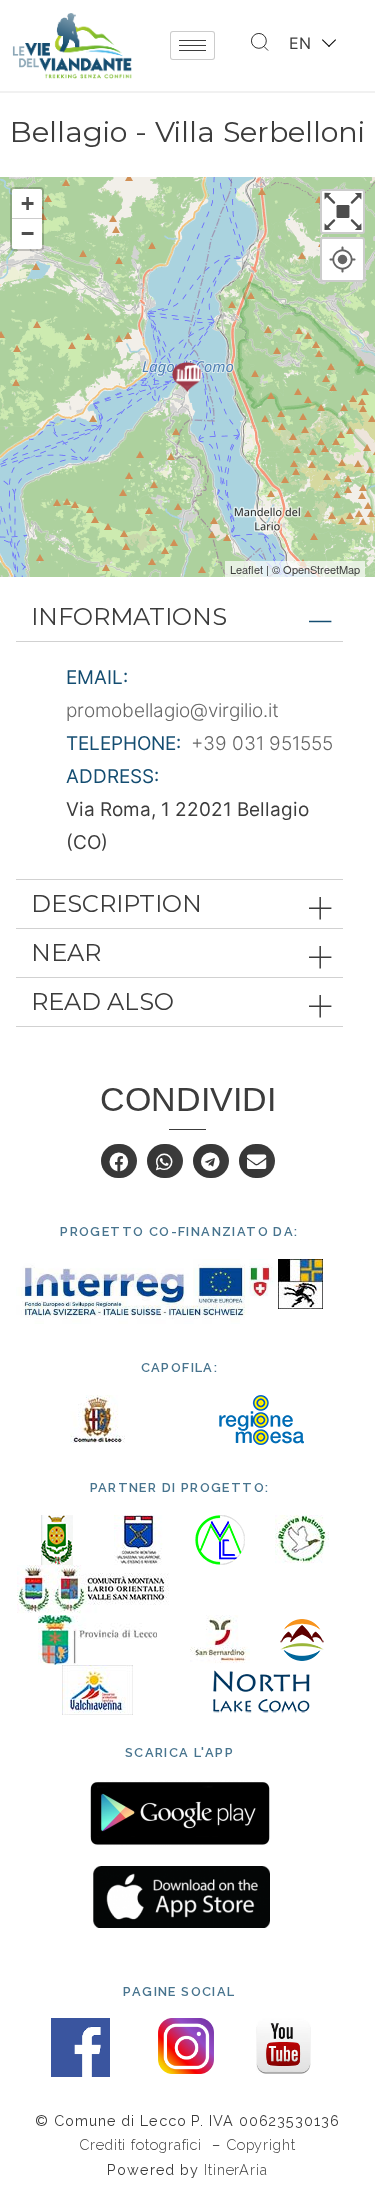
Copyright (261, 2144)
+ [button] (27, 203)
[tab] (179, 617)
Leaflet (246, 569)
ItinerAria (236, 2169)
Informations (129, 616)
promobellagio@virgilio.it (172, 710)
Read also (102, 1001)
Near (66, 952)
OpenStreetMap (321, 569)
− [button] (27, 233)
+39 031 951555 (262, 743)
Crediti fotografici (143, 2144)
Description (116, 903)
